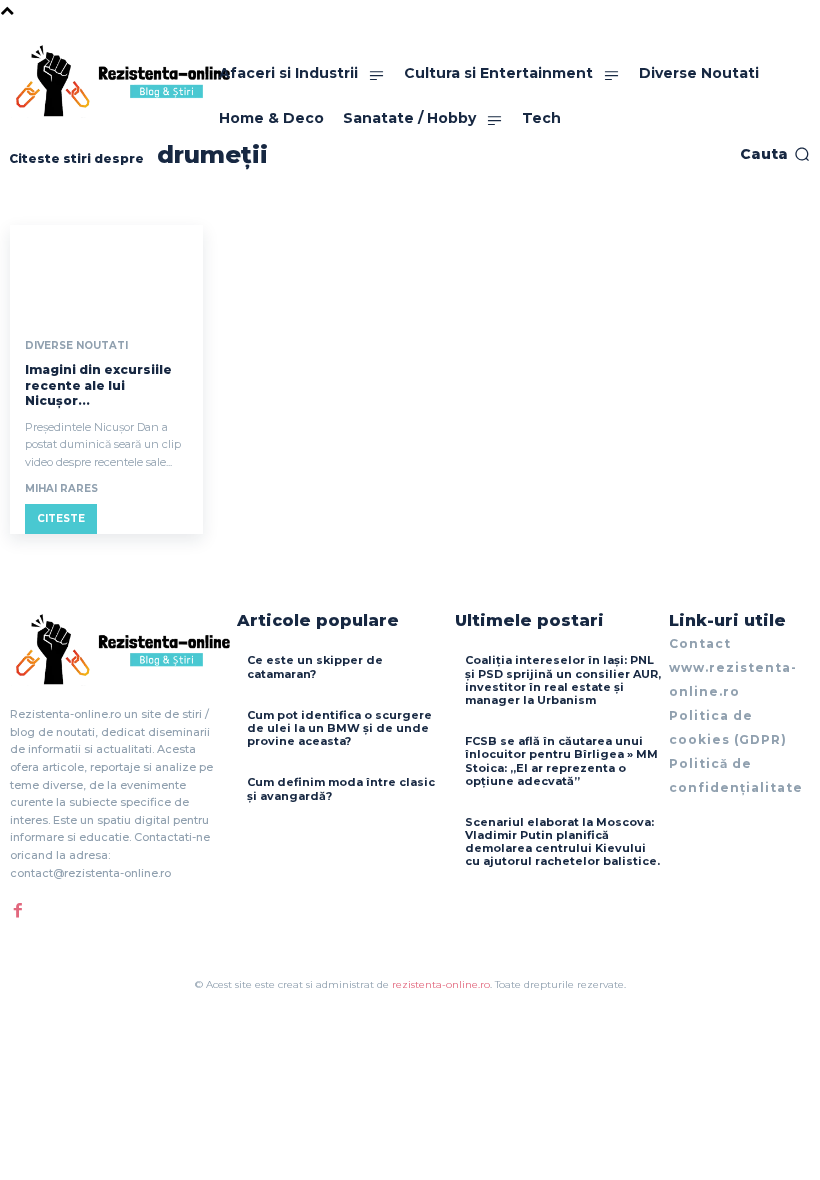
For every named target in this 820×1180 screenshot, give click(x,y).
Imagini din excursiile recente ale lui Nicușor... (98, 385)
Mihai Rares (61, 488)
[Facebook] (18, 910)
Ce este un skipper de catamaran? (315, 666)
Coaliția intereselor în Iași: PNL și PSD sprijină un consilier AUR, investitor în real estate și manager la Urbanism (563, 680)
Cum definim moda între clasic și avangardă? (341, 788)
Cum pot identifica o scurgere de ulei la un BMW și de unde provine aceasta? (339, 728)
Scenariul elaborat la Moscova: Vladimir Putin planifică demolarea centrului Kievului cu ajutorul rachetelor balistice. (562, 842)
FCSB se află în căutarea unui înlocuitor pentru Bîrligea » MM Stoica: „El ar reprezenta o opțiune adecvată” (561, 761)
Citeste (61, 518)
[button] (775, 154)
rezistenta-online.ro (441, 984)
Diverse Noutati (76, 346)
